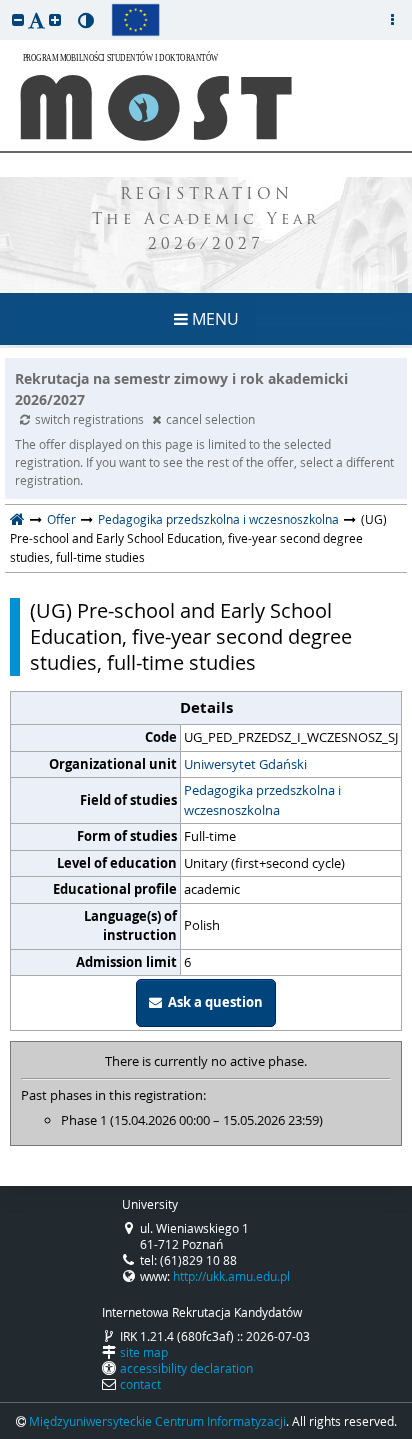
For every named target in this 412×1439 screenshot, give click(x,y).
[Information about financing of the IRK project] (135, 20)
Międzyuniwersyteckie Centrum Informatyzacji (157, 1421)
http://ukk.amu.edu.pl (231, 1276)
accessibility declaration (186, 1368)
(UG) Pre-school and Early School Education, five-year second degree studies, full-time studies (191, 637)
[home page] (17, 519)
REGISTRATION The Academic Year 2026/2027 (206, 220)
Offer (61, 519)
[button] (18, 19)
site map (144, 1352)
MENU (213, 319)
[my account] (392, 20)
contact (140, 1384)
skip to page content (5, 5)
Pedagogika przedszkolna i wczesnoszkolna (218, 519)
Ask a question (212, 1002)
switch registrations (91, 419)
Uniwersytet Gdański (245, 764)
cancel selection (210, 419)
